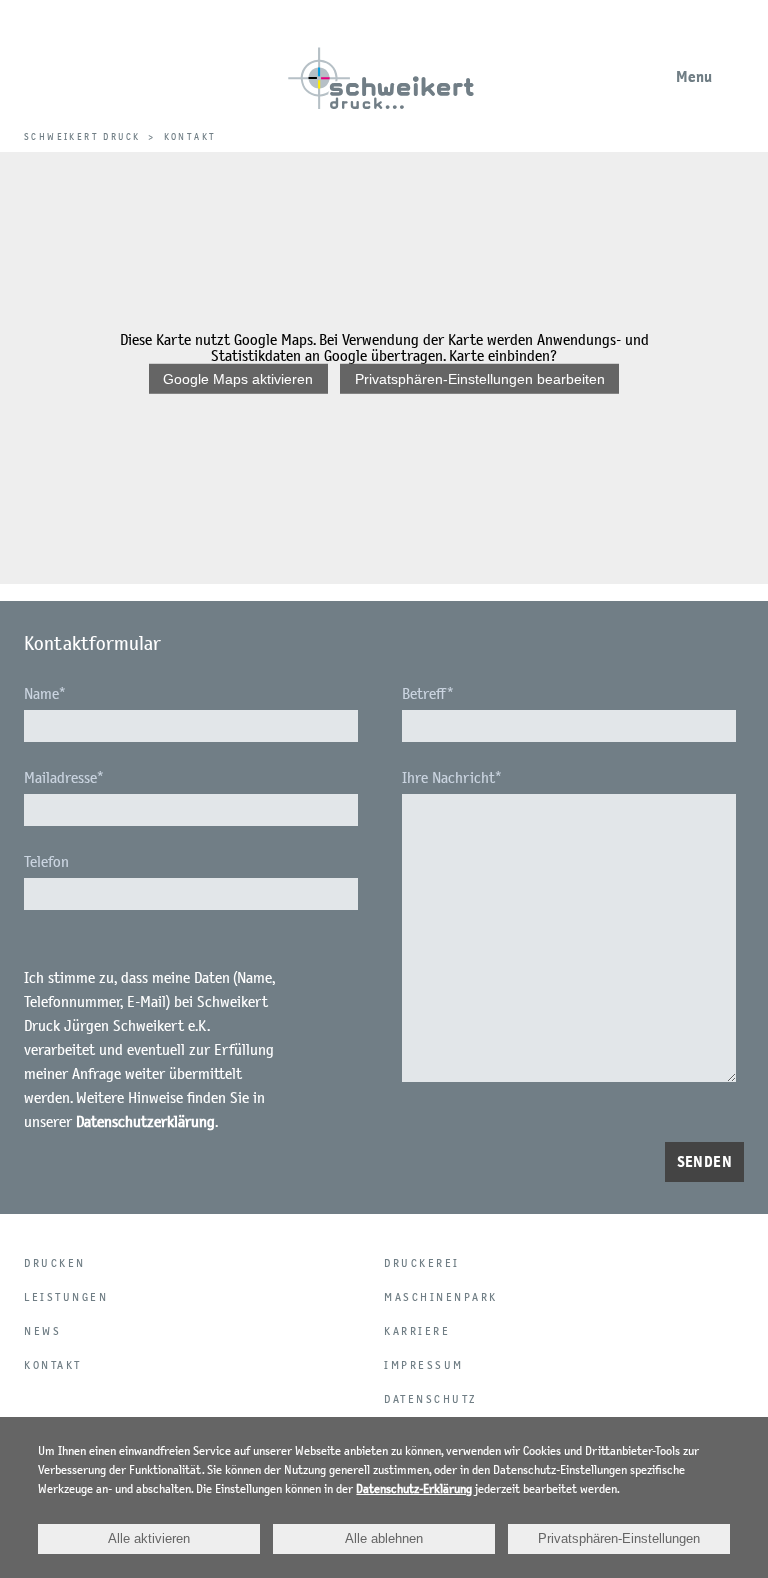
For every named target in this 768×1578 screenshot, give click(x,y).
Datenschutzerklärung (145, 1121)
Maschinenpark (441, 1297)
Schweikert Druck (82, 137)
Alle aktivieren (149, 1538)
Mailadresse (64, 777)
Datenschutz (430, 1399)
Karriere (417, 1331)
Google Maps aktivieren (238, 379)
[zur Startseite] (380, 89)
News (42, 1331)
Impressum (424, 1365)
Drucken (55, 1263)
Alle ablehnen (384, 1538)
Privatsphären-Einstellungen (619, 1538)
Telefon (46, 861)
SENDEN (704, 1161)
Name (45, 693)
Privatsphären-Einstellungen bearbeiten (480, 379)
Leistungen (66, 1297)
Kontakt (53, 1365)
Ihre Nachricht (452, 777)
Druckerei (422, 1263)
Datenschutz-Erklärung (414, 1488)
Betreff (428, 693)
